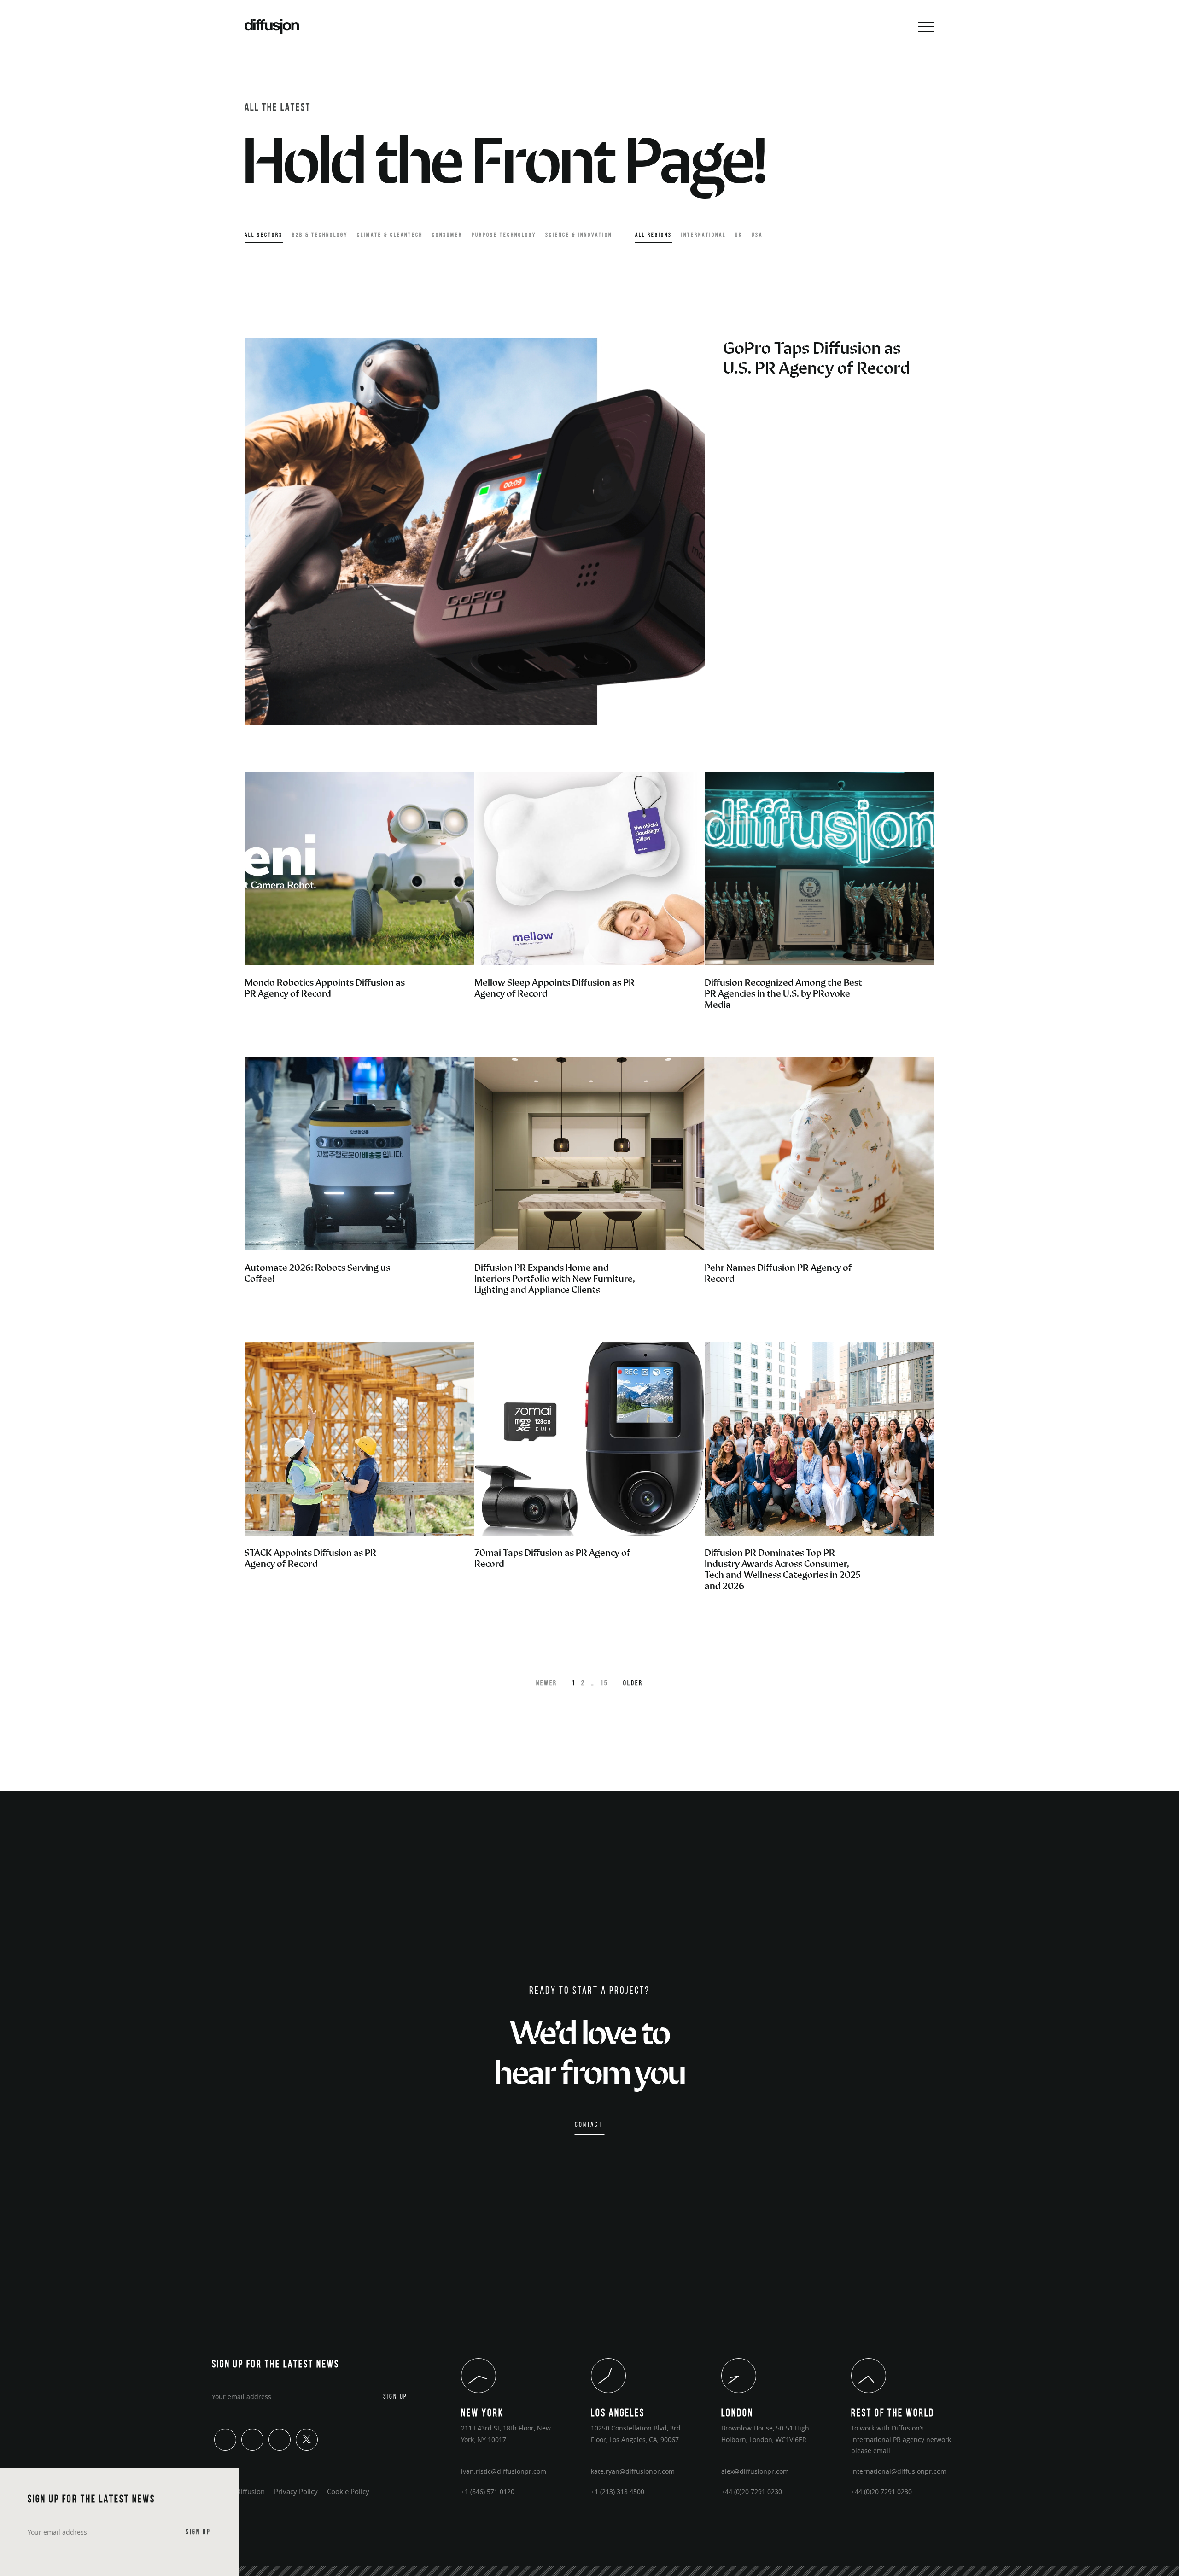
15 (604, 1683)
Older (633, 1683)
